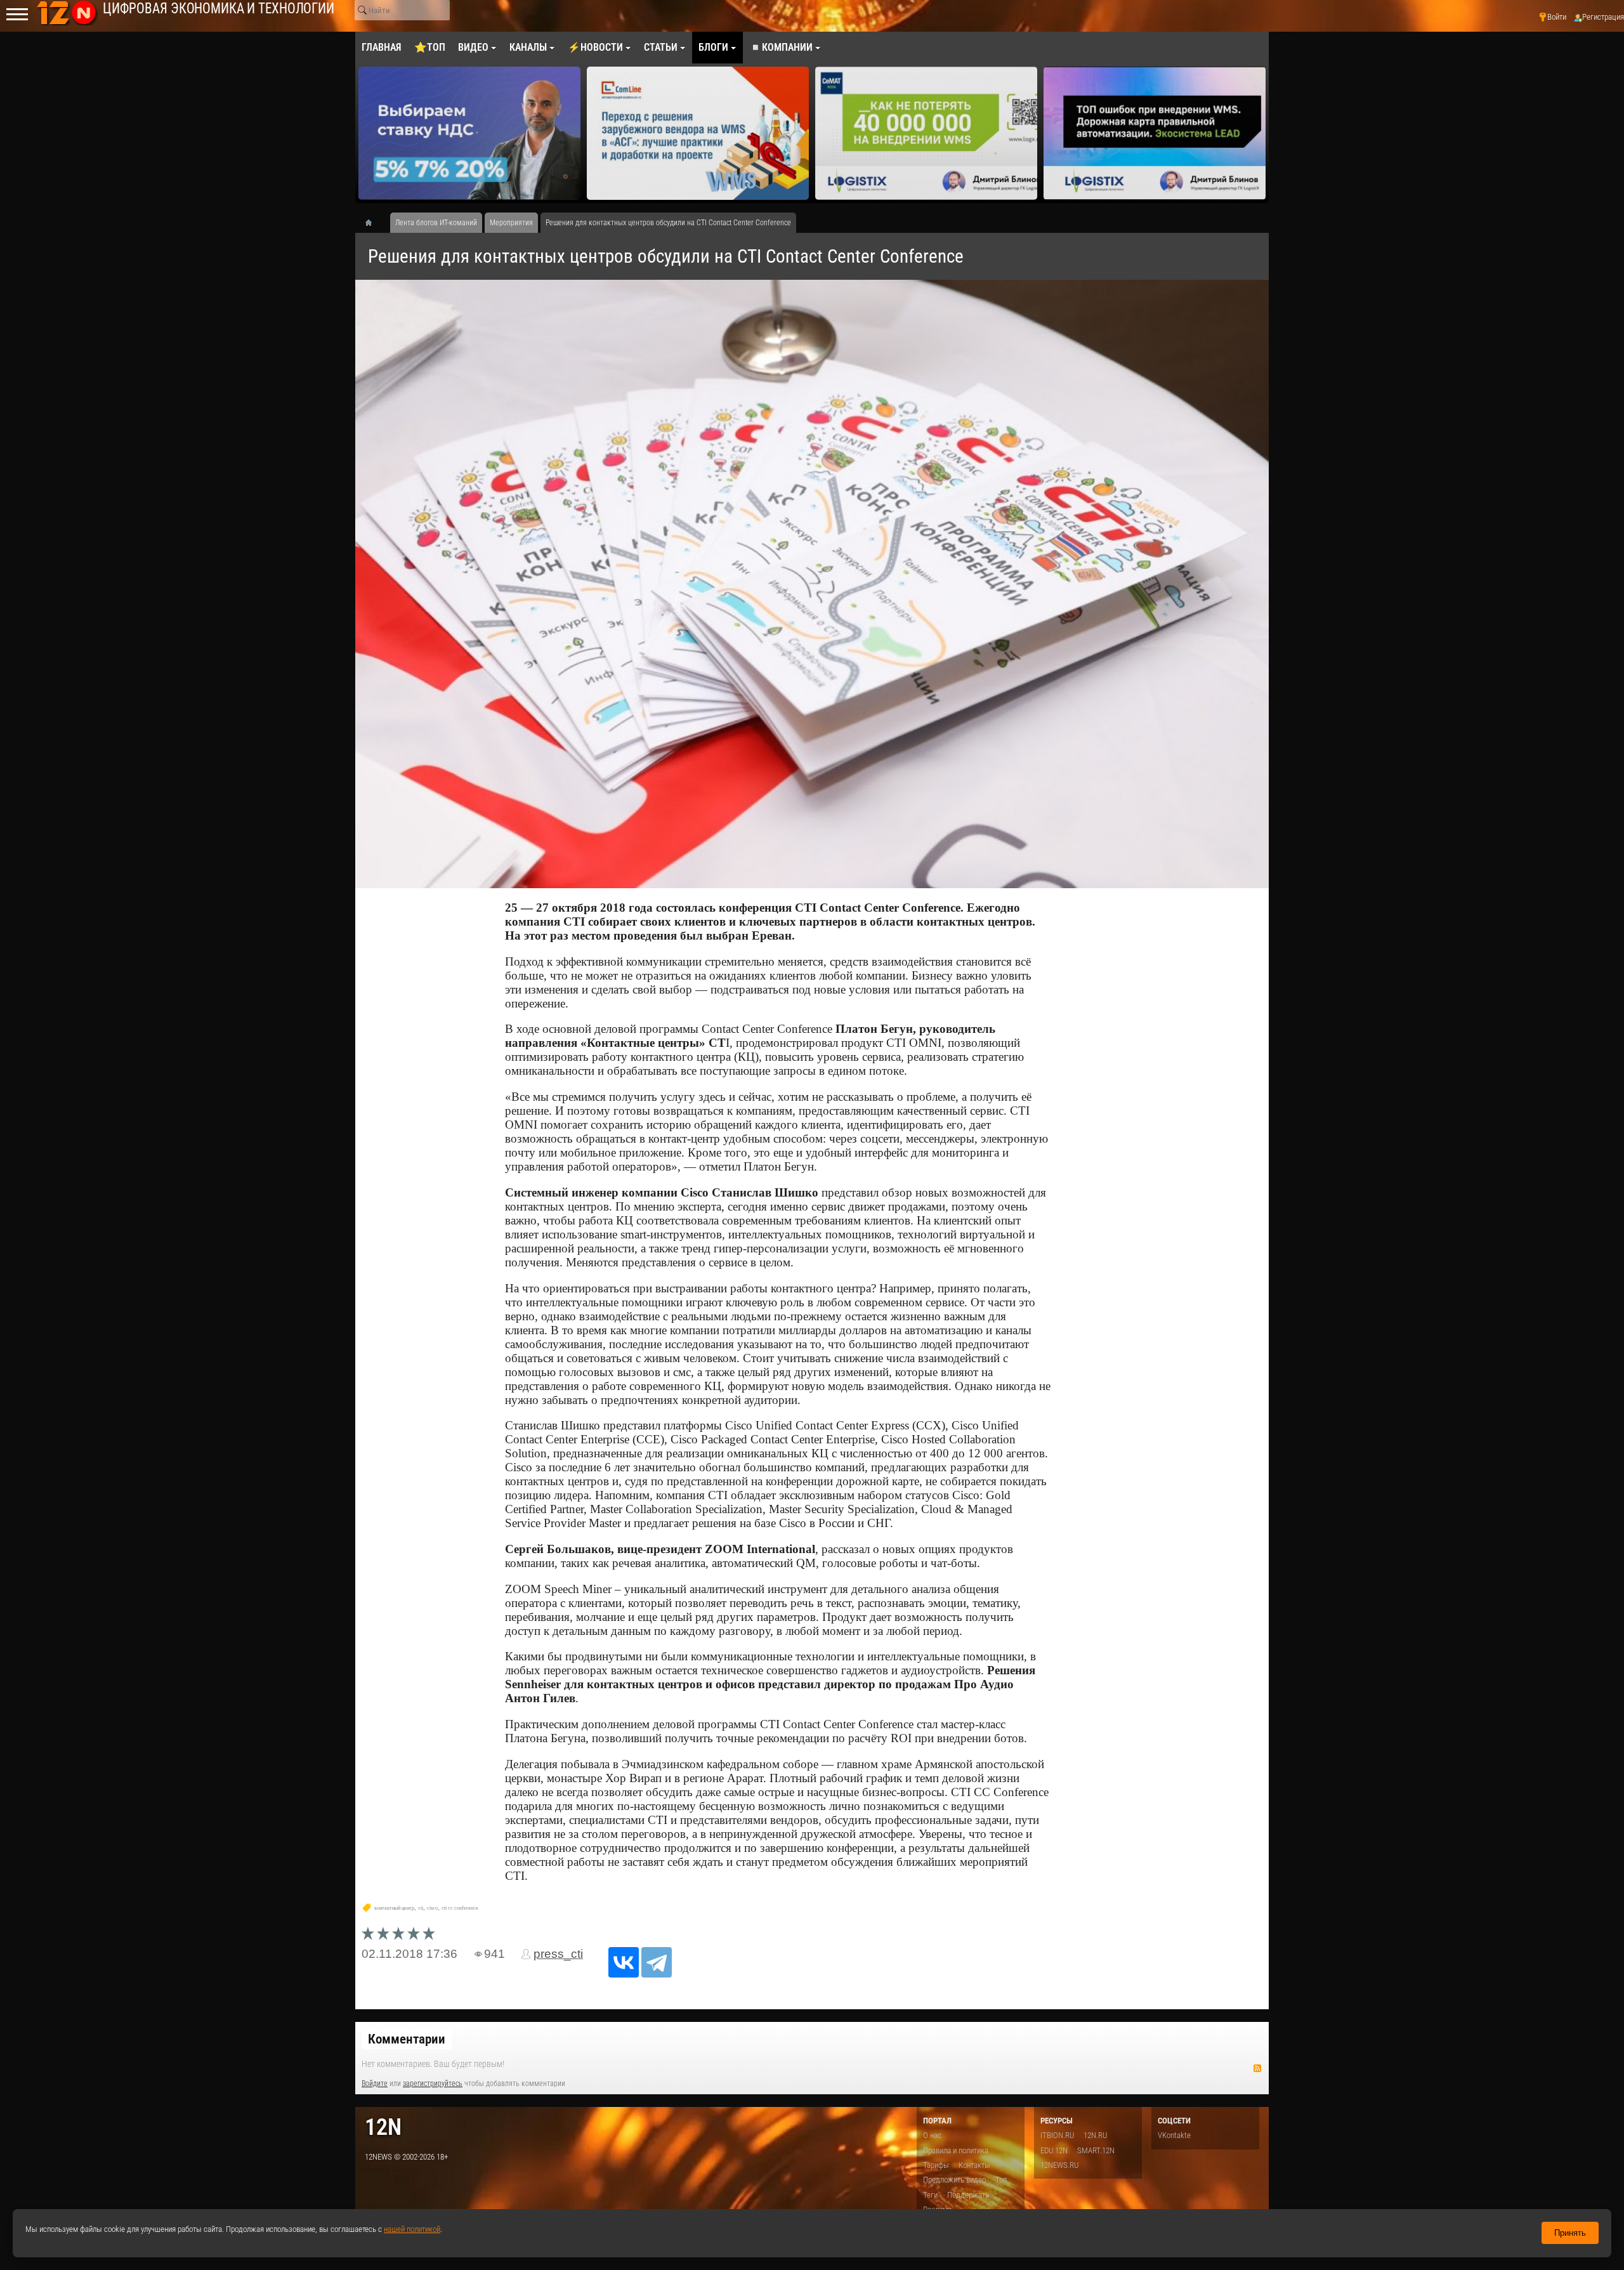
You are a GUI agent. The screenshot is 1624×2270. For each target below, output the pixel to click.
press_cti (558, 1954)
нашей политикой (412, 2229)
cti (421, 1908)
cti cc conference (460, 1908)
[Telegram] (657, 1962)
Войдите (375, 2083)
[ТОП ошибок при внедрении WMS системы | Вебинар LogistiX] (1155, 133)
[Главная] (373, 223)
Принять (1570, 2233)
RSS (1257, 2068)
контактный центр (394, 1908)
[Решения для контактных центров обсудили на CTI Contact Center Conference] (812, 584)
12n (383, 2127)
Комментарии (407, 2039)
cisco (432, 1908)
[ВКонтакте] (624, 1962)
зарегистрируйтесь (433, 2083)
